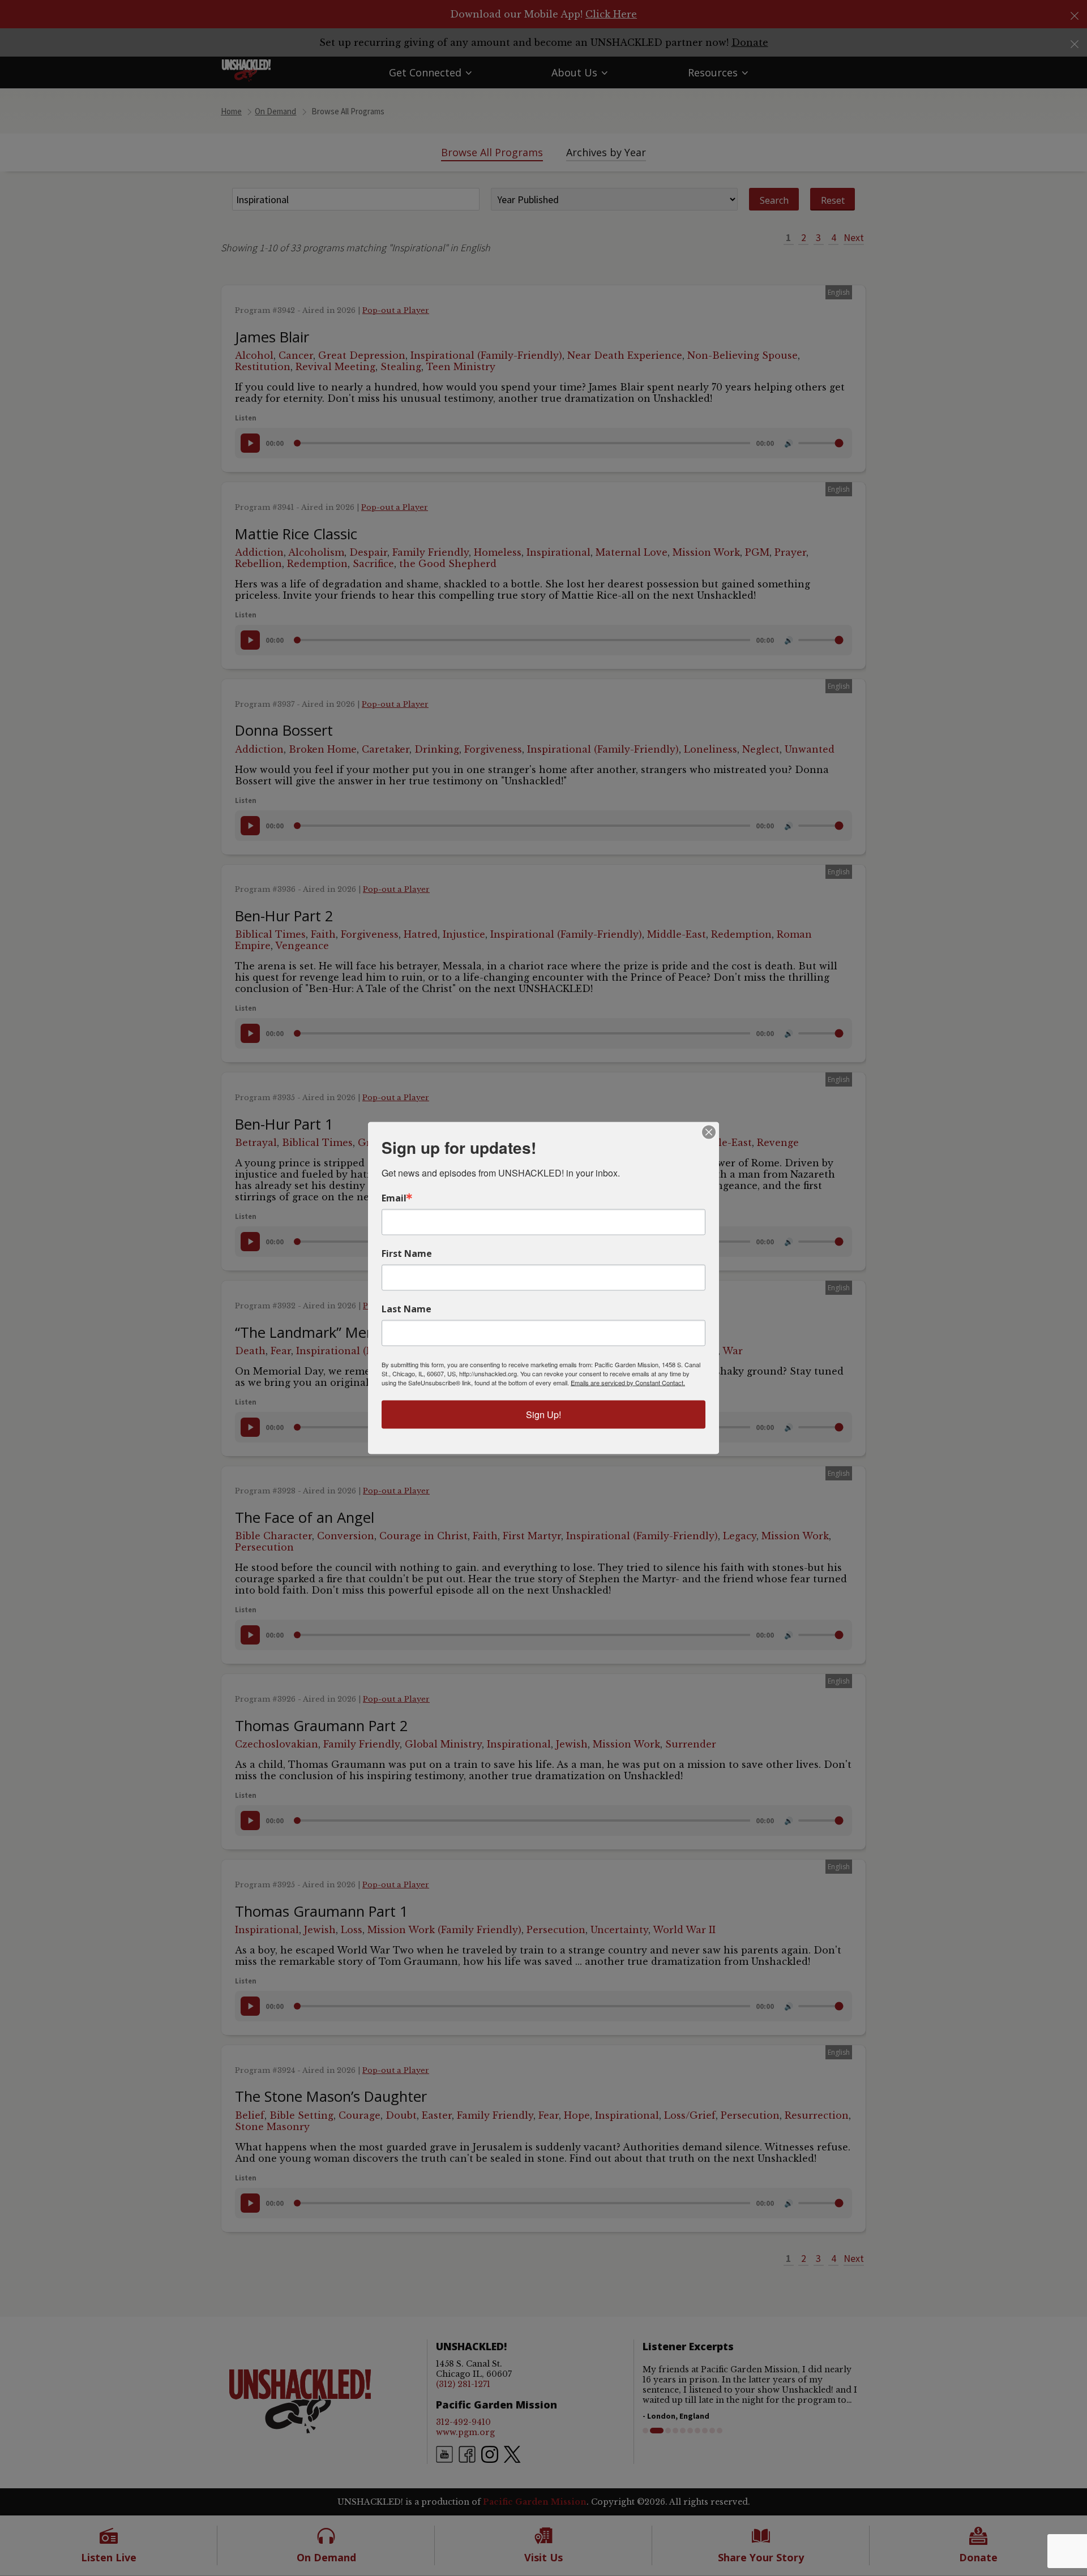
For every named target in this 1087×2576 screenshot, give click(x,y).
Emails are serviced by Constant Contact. (628, 1383)
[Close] (709, 1132)
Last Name (406, 1309)
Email (394, 1198)
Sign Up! (543, 1414)
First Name (407, 1253)
